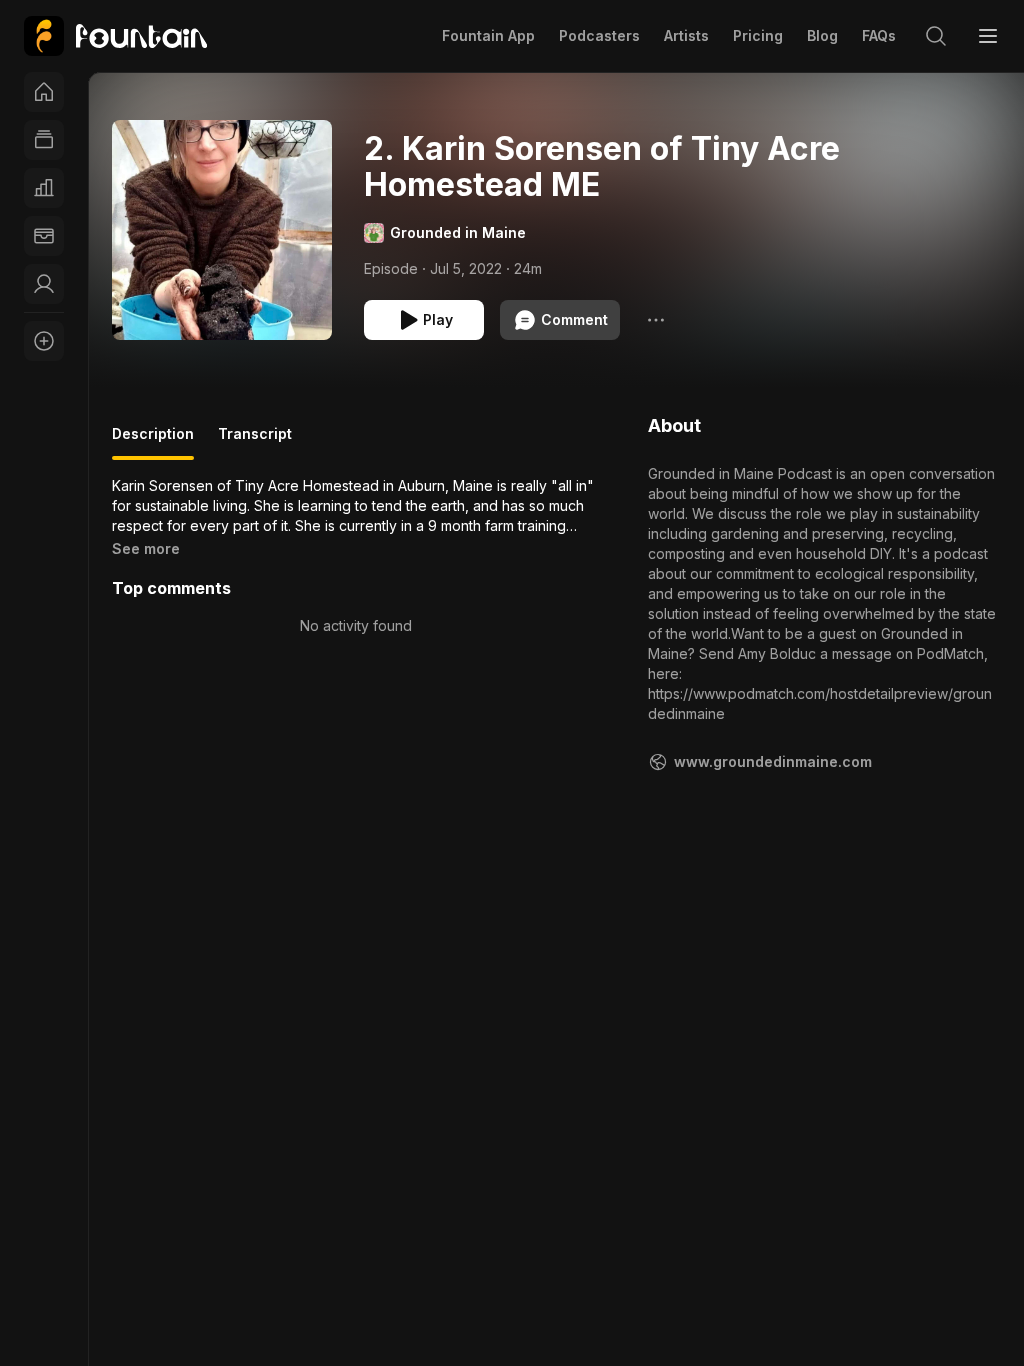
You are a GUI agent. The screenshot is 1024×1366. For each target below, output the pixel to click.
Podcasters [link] (599, 35)
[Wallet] (44, 236)
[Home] (44, 92)
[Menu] (988, 36)
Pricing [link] (758, 35)
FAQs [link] (879, 35)
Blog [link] (822, 35)
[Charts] (44, 188)
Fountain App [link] (488, 35)
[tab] (153, 442)
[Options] (656, 320)
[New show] (44, 341)
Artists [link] (686, 35)
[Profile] (44, 284)
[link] (115, 36)
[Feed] (44, 140)
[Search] (936, 36)
